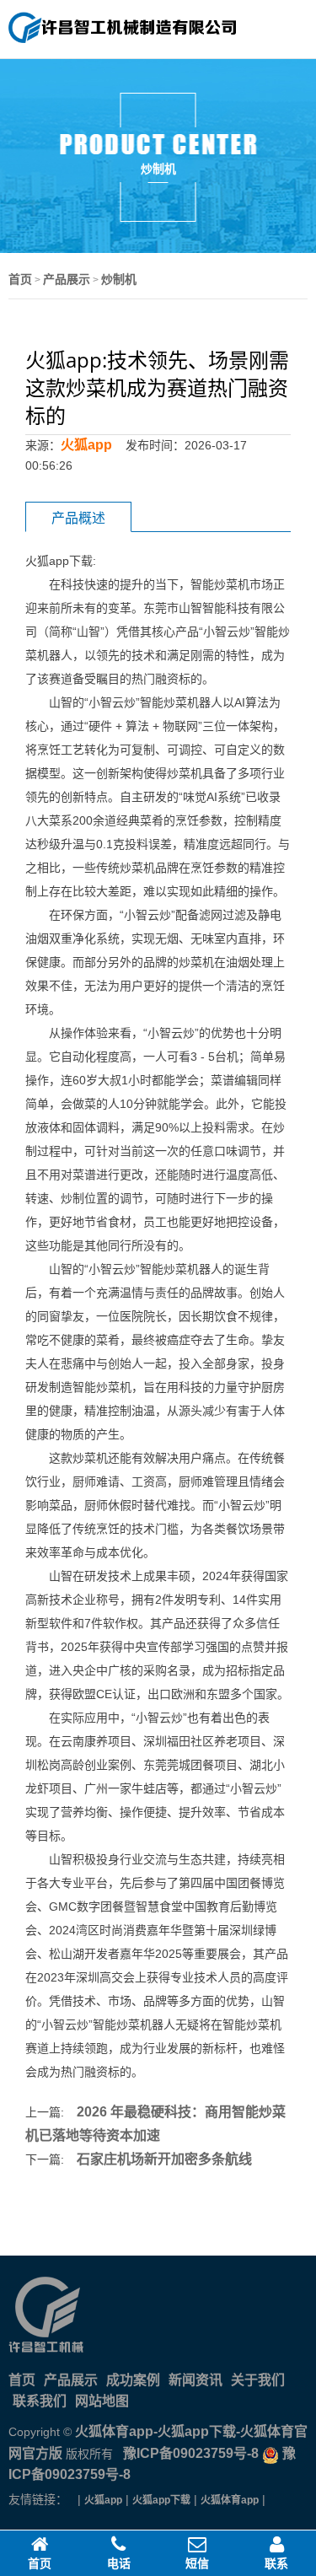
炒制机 (119, 279)
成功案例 (133, 2380)
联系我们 (40, 2401)
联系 (276, 2563)
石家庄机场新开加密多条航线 (164, 2159)
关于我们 (258, 2380)
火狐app (86, 445)
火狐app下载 (161, 2500)
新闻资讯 (195, 2380)
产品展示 (67, 279)
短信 (197, 2563)
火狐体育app (230, 2500)
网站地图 (102, 2401)
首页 (20, 279)
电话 (119, 2563)
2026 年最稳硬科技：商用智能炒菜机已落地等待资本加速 (155, 2124)
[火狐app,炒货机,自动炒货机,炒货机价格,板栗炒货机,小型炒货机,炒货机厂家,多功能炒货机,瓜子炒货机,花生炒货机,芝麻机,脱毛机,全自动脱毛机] (122, 40)
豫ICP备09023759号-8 (189, 2453)
